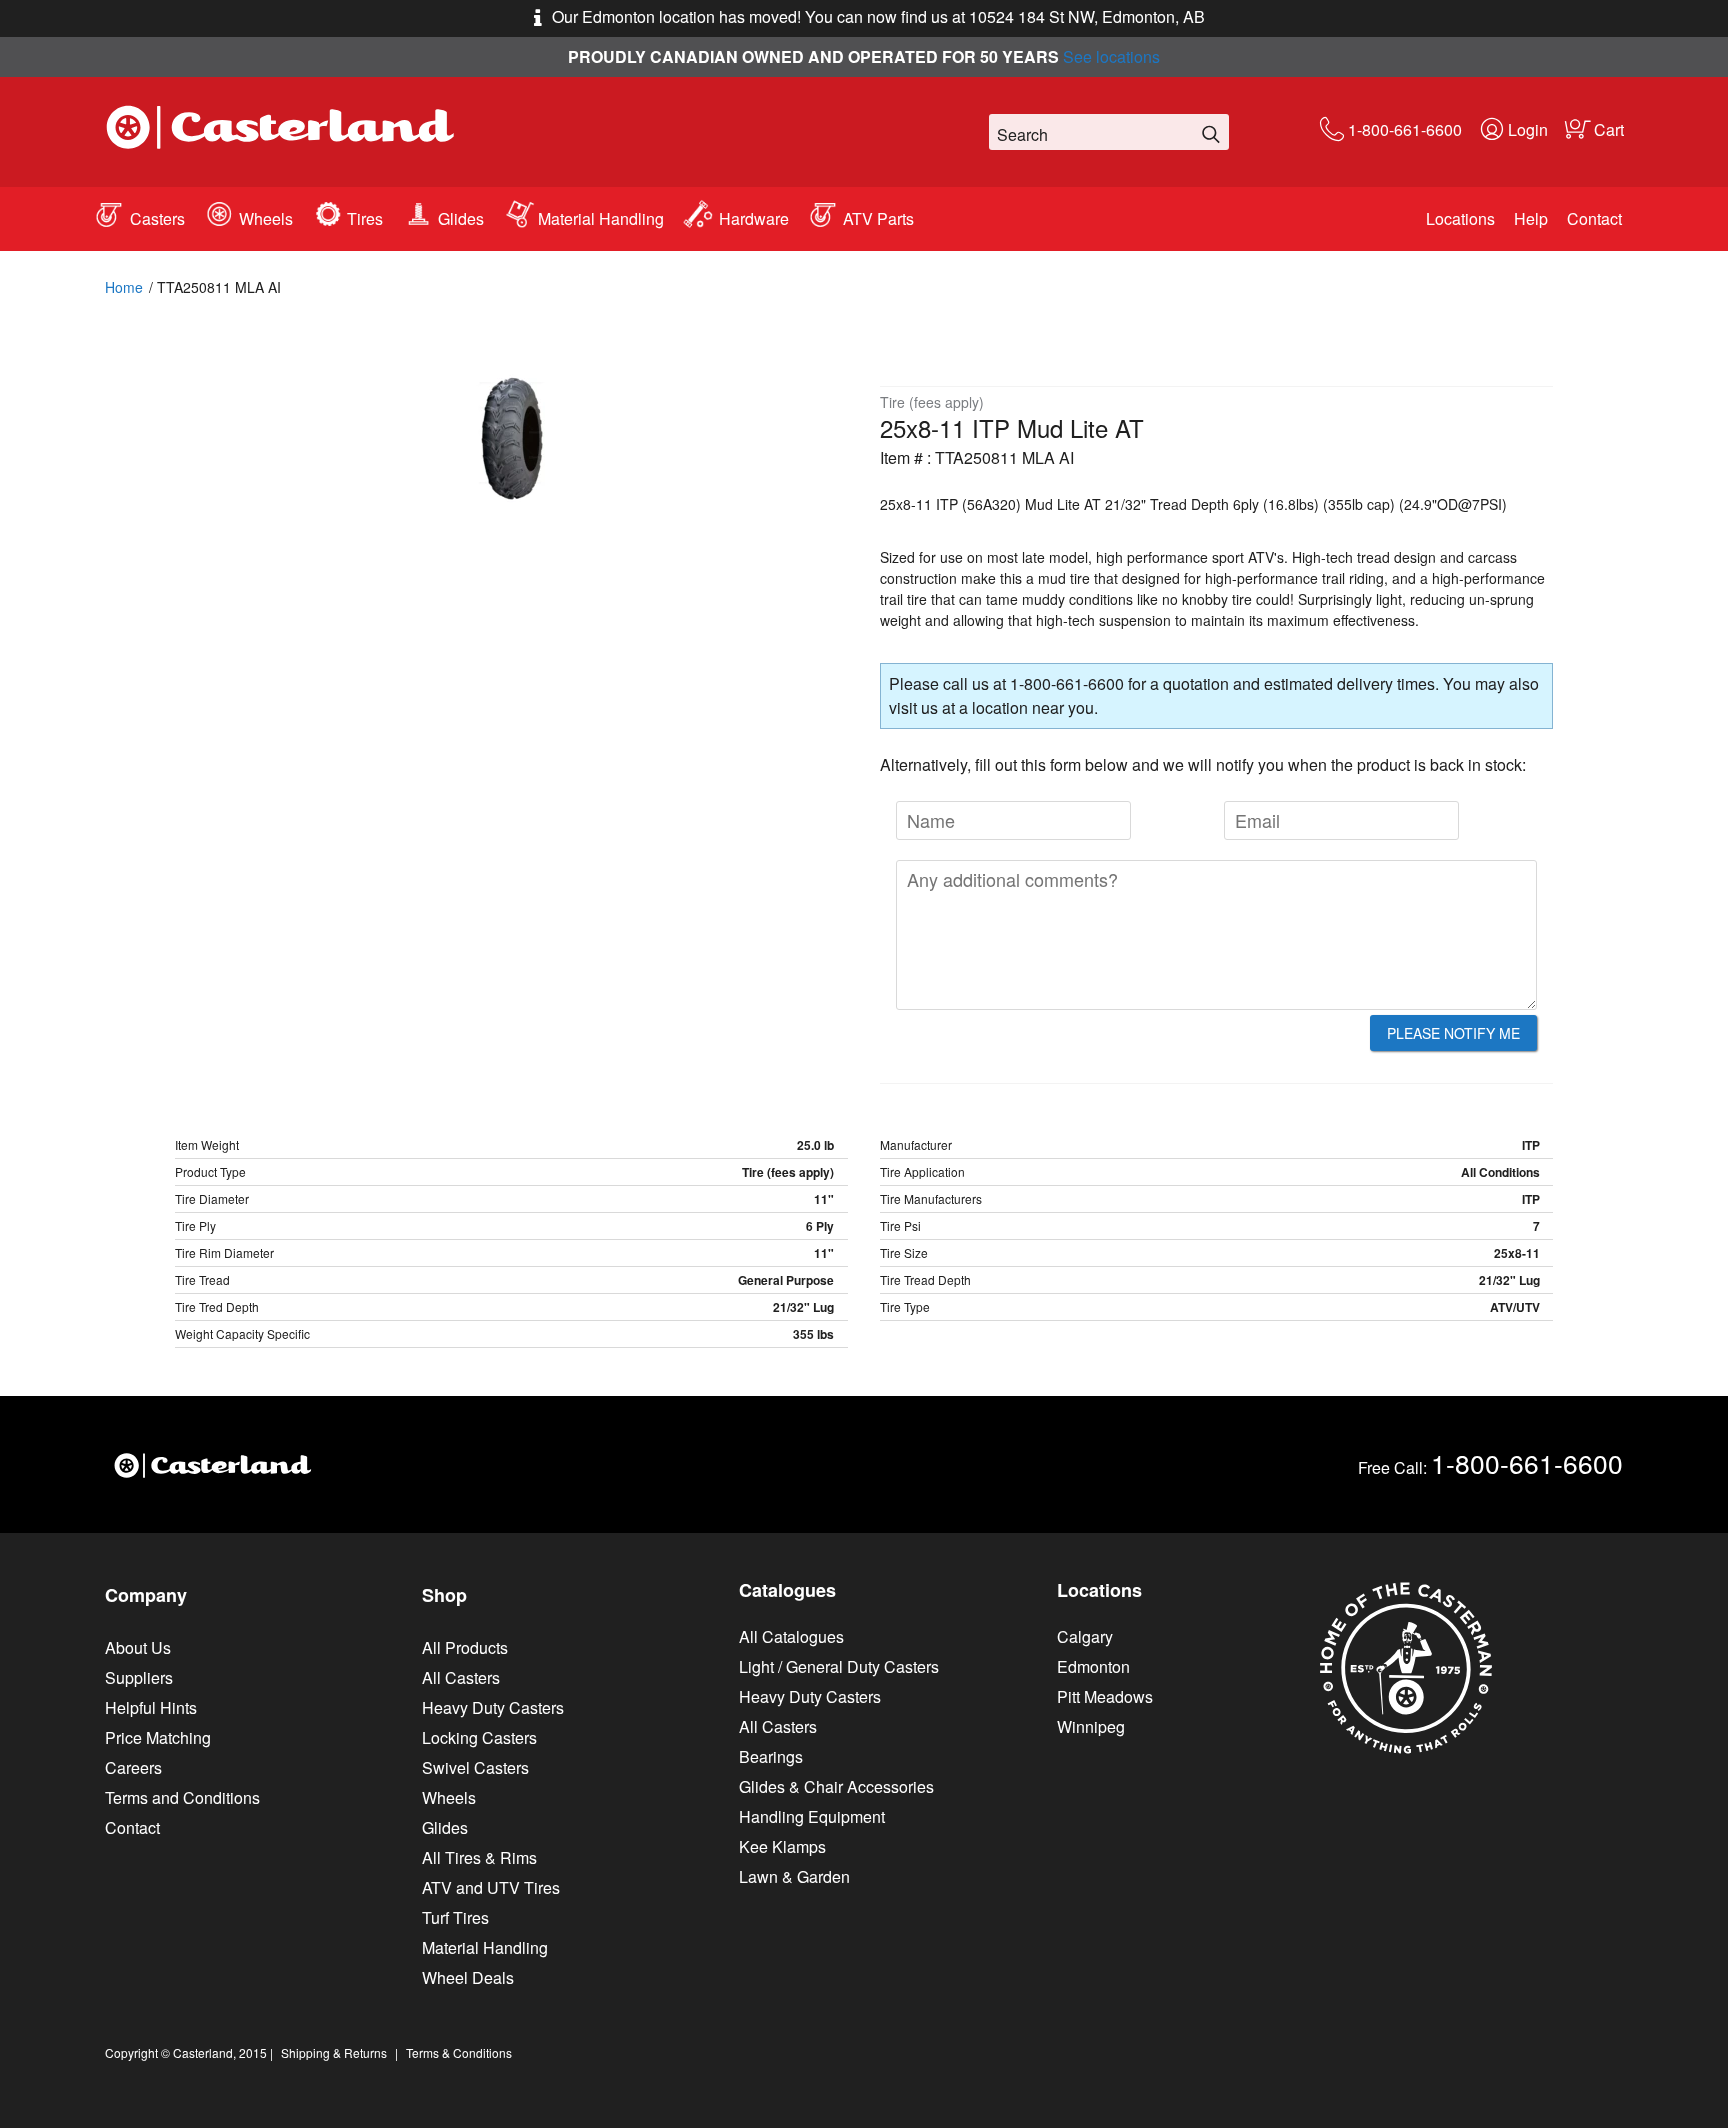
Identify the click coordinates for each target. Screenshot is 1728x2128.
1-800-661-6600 (1405, 129)
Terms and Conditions (182, 1797)
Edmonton (1093, 1666)
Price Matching (158, 1737)
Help (1531, 218)
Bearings (771, 1756)
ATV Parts (878, 218)
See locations (1111, 56)
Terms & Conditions (459, 2052)
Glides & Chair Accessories (836, 1786)
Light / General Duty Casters (839, 1666)
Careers (133, 1767)
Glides (461, 218)
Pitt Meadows (1105, 1696)
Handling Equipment (812, 1816)
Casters (157, 218)
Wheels (266, 218)
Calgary (1085, 1636)
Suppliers (139, 1677)
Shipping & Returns (334, 2052)
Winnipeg (1091, 1726)
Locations (1460, 218)
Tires (365, 218)
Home (124, 287)
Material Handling (601, 218)
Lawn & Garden (794, 1876)
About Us (138, 1647)
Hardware (754, 218)
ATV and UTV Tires (491, 1887)
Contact (1594, 218)
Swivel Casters (475, 1767)
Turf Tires (455, 1917)
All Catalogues (791, 1636)
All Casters (461, 1677)
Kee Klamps (782, 1846)
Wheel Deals (468, 1977)
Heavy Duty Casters (493, 1707)
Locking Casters (479, 1737)
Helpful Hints (151, 1707)
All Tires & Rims (479, 1857)
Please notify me (1453, 1033)
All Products (465, 1647)
